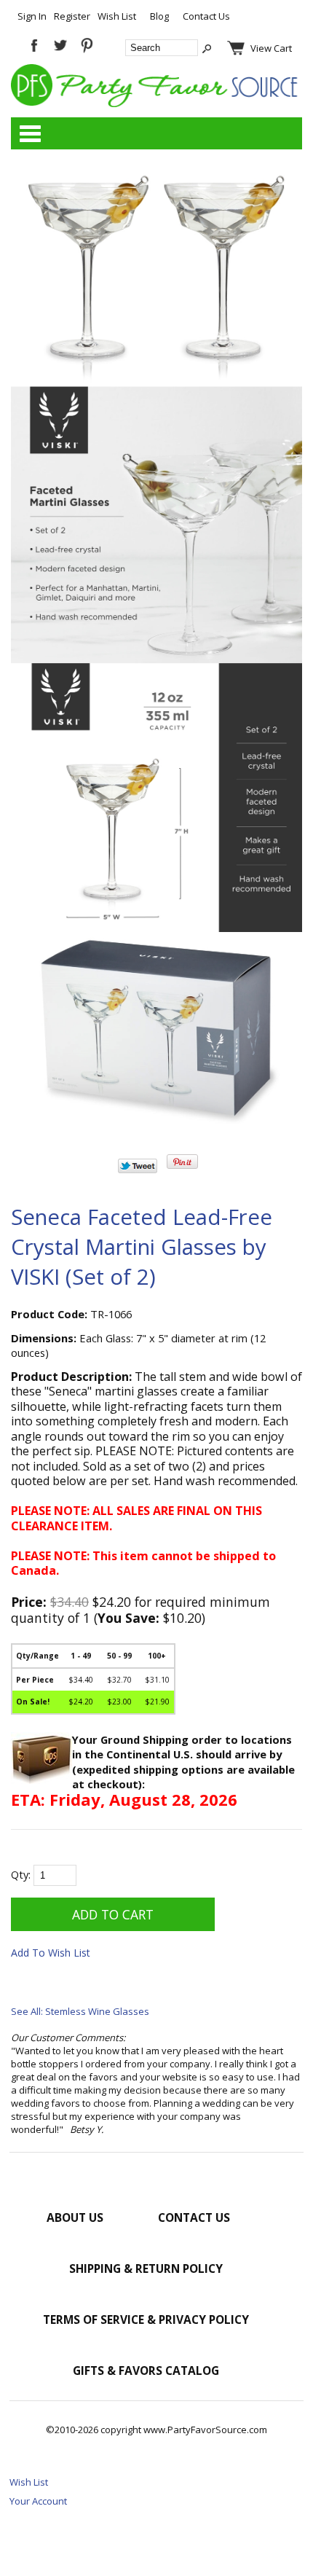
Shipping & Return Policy (146, 2268)
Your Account (38, 2501)
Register (72, 16)
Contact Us (206, 16)
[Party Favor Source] (156, 103)
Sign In (32, 16)
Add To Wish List (51, 1953)
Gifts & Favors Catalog (146, 2371)
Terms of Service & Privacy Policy (146, 2319)
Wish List (117, 16)
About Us (75, 2217)
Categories (30, 133)
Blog (159, 16)
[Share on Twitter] (138, 1170)
